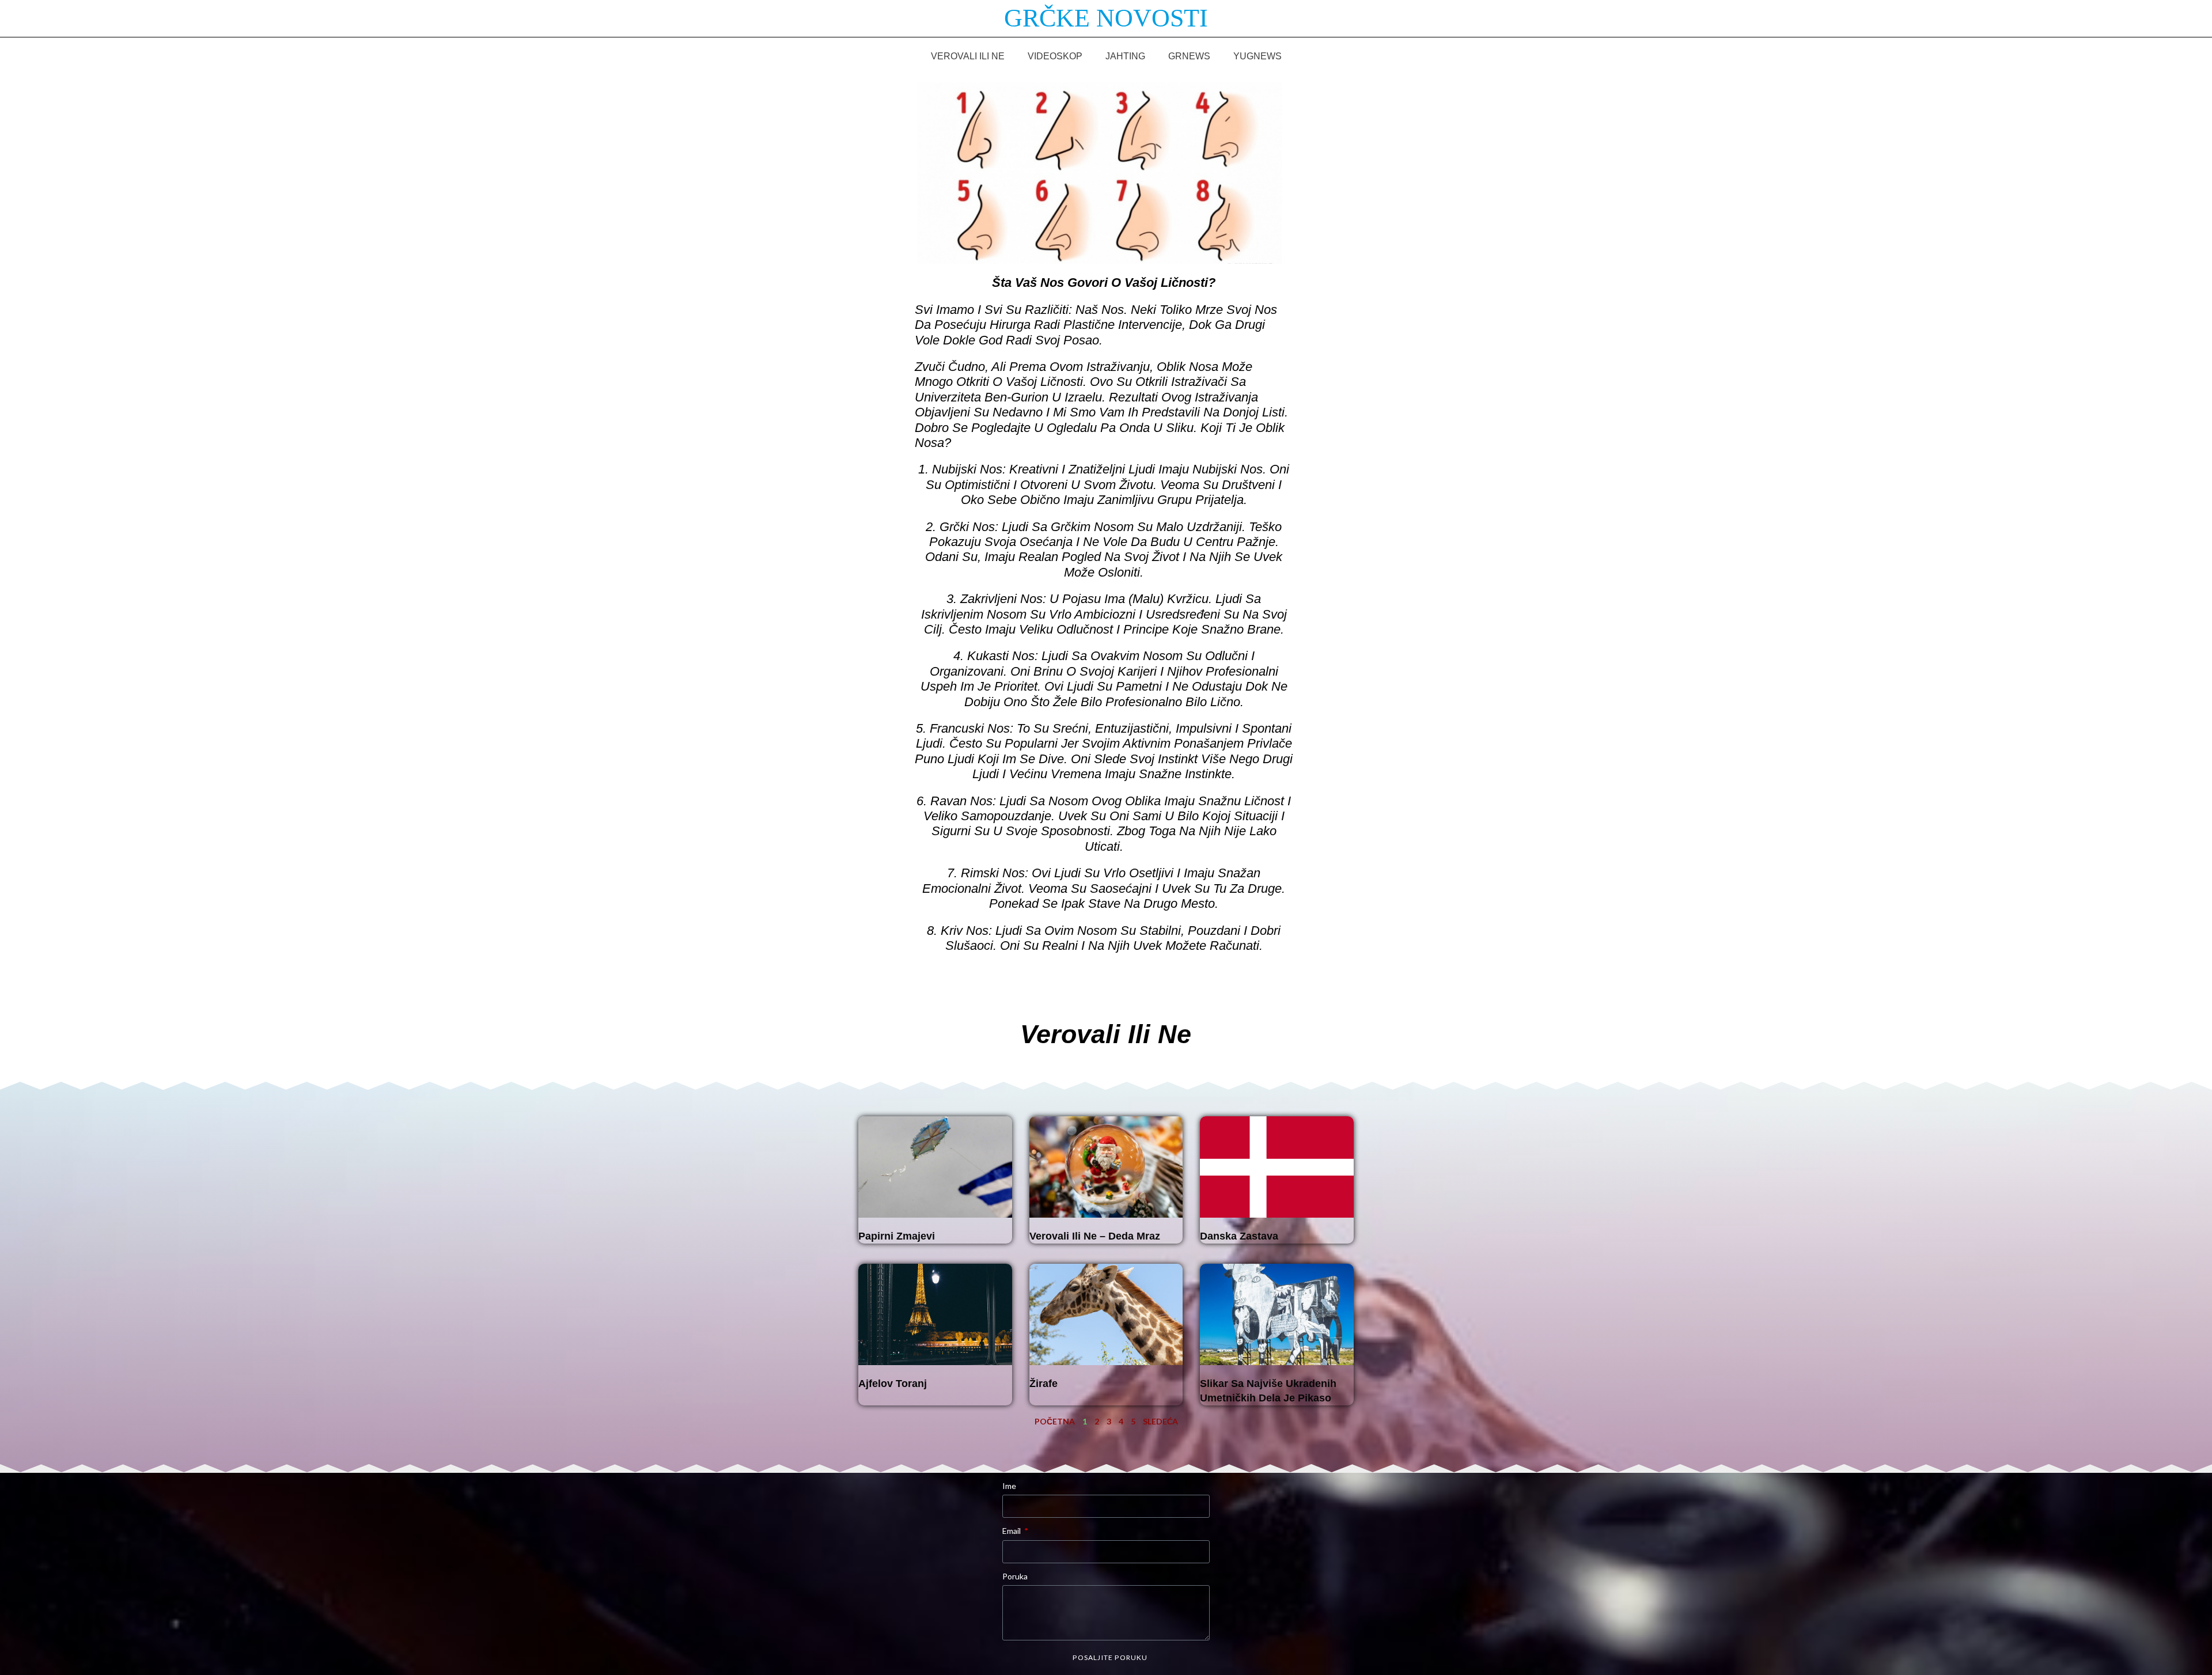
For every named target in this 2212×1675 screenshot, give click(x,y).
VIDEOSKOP (1055, 56)
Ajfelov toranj (893, 1384)
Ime (1009, 1486)
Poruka (1015, 1576)
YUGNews (1257, 56)
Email (1012, 1531)
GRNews (1189, 56)
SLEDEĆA (1160, 1421)
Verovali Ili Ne (968, 56)
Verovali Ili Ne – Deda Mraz (1095, 1236)
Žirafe (1043, 1384)
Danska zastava (1239, 1236)
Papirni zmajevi (897, 1236)
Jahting (1125, 56)
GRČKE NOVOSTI (1106, 18)
